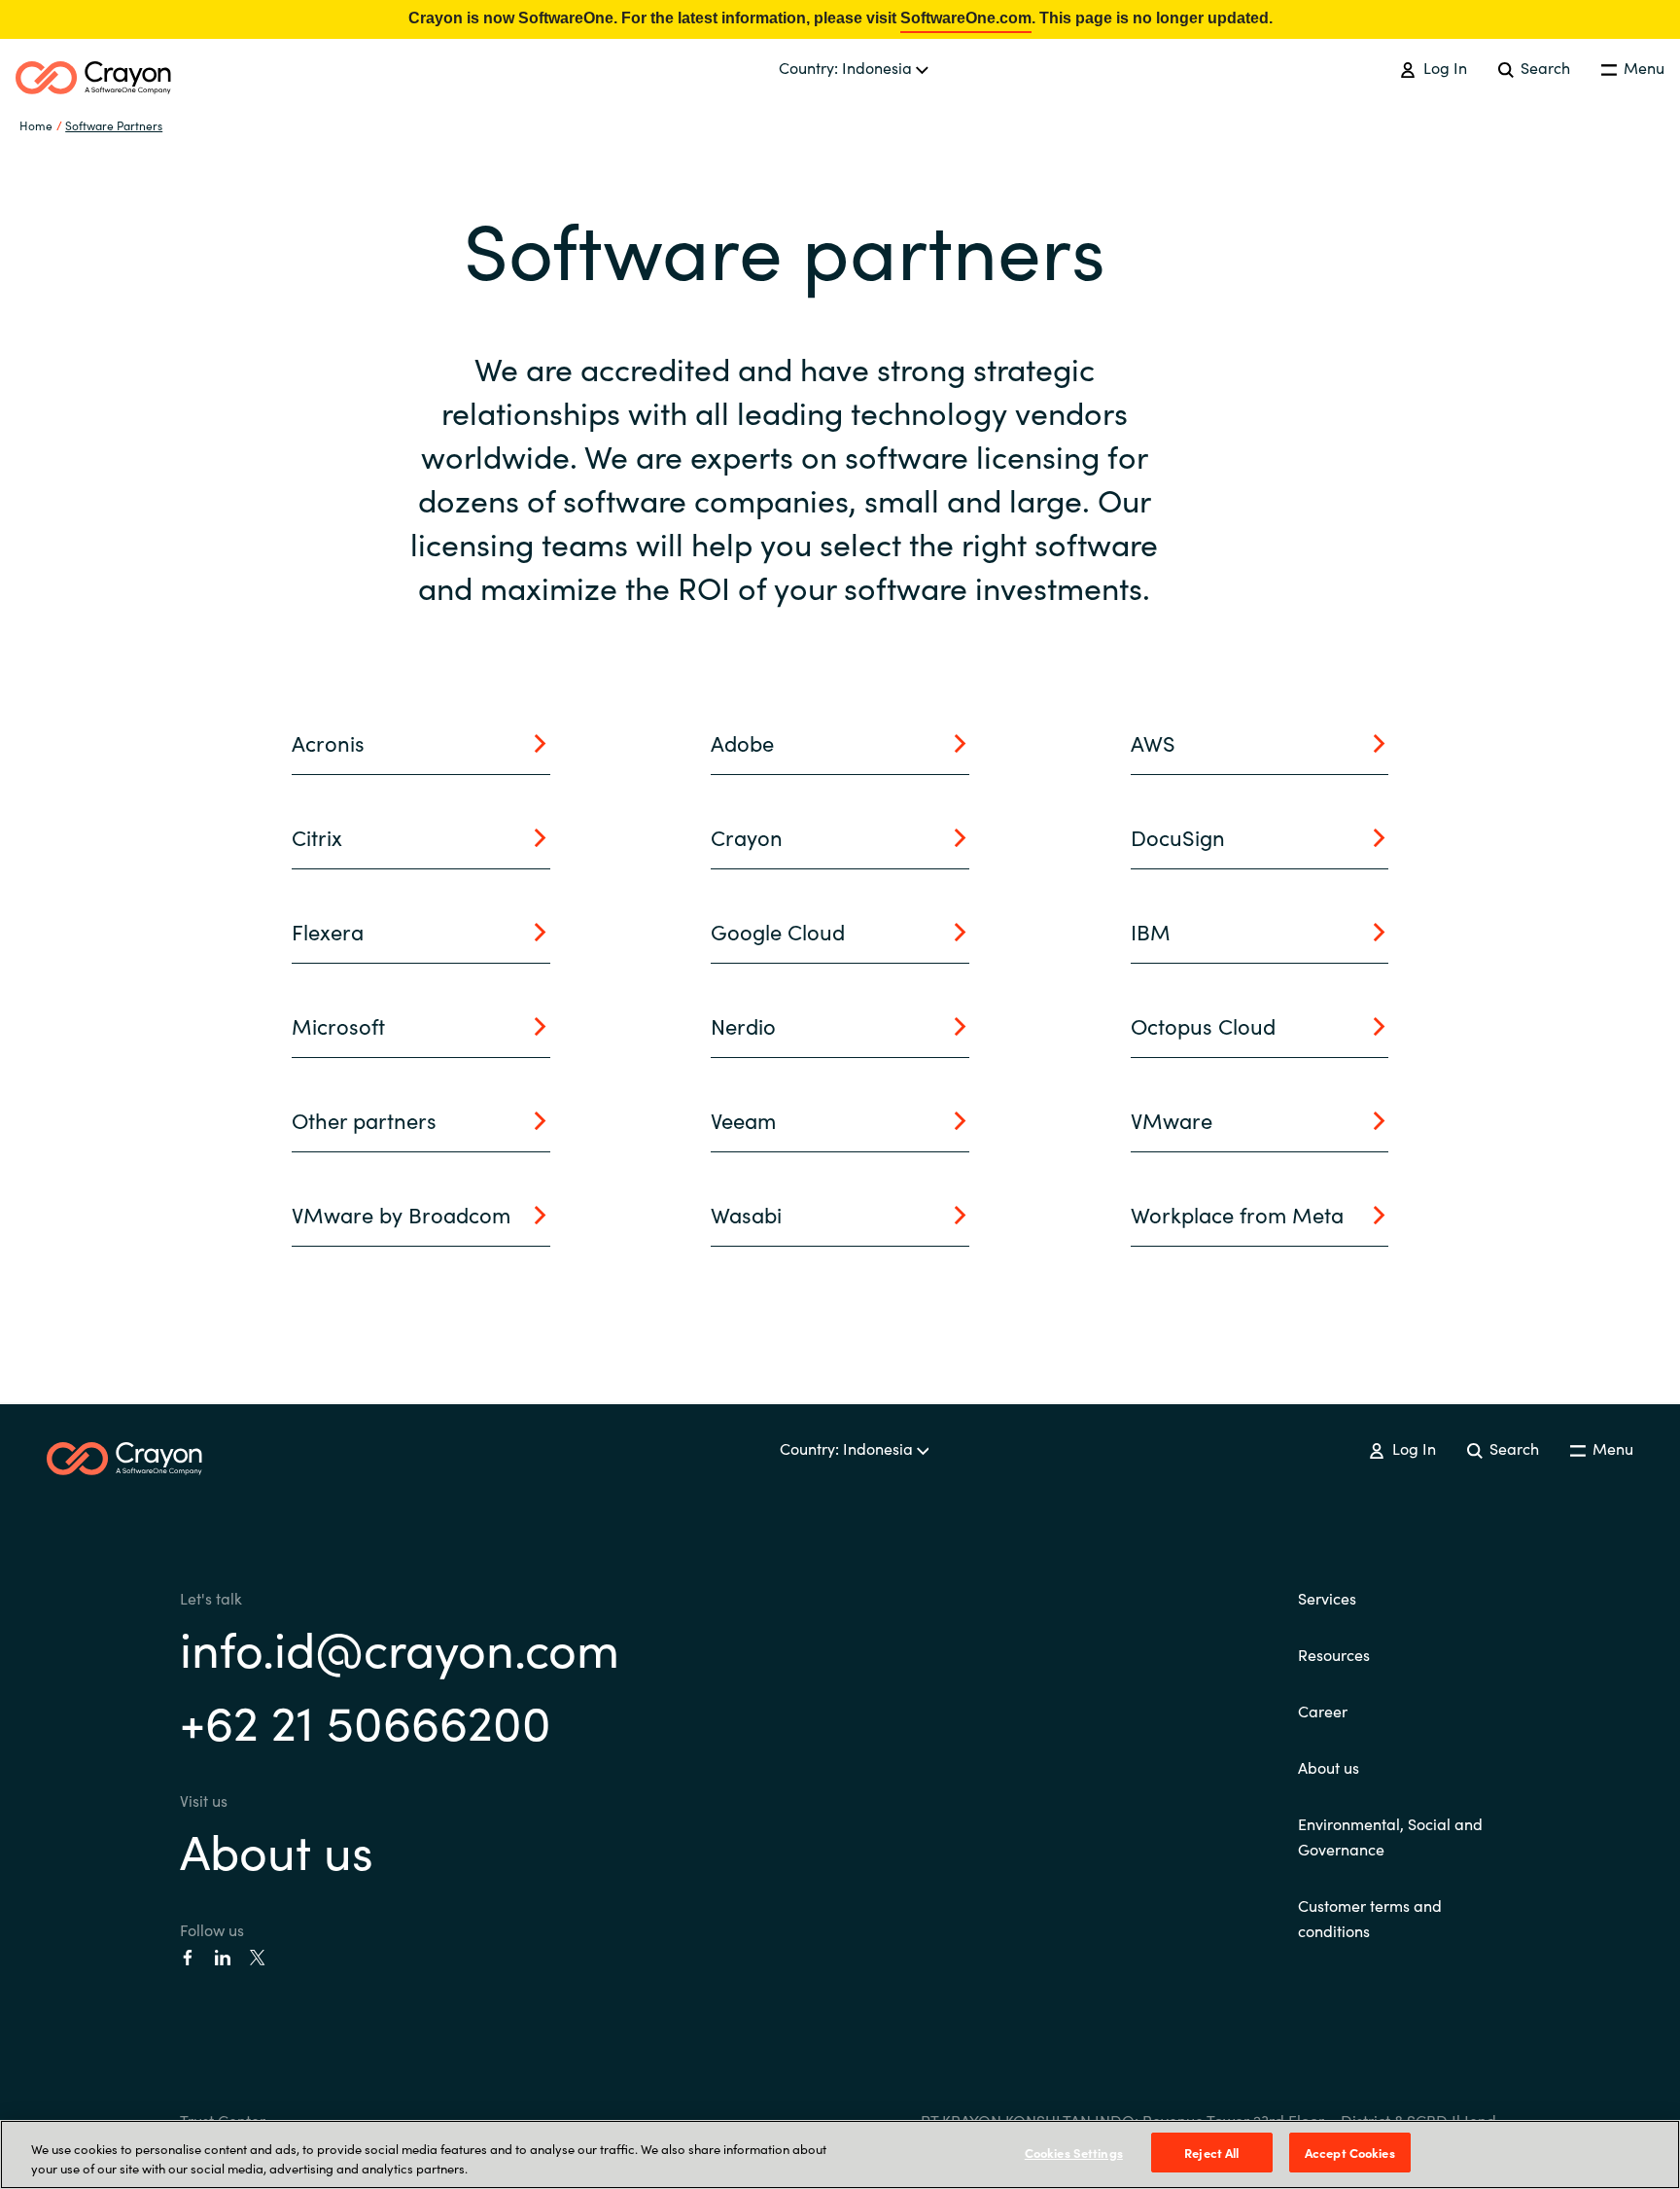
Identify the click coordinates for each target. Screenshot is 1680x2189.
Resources (1334, 1654)
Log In (1443, 67)
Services (1327, 1598)
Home (36, 125)
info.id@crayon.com (400, 1647)
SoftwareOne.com (966, 18)
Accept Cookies (1350, 2153)
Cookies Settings (1074, 2153)
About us (277, 1849)
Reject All (1211, 2153)
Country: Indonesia (847, 67)
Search (1543, 67)
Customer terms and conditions (1370, 1918)
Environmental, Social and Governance (1390, 1836)
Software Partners (114, 125)
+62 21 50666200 (366, 1720)
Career (1323, 1711)
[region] (840, 2154)
